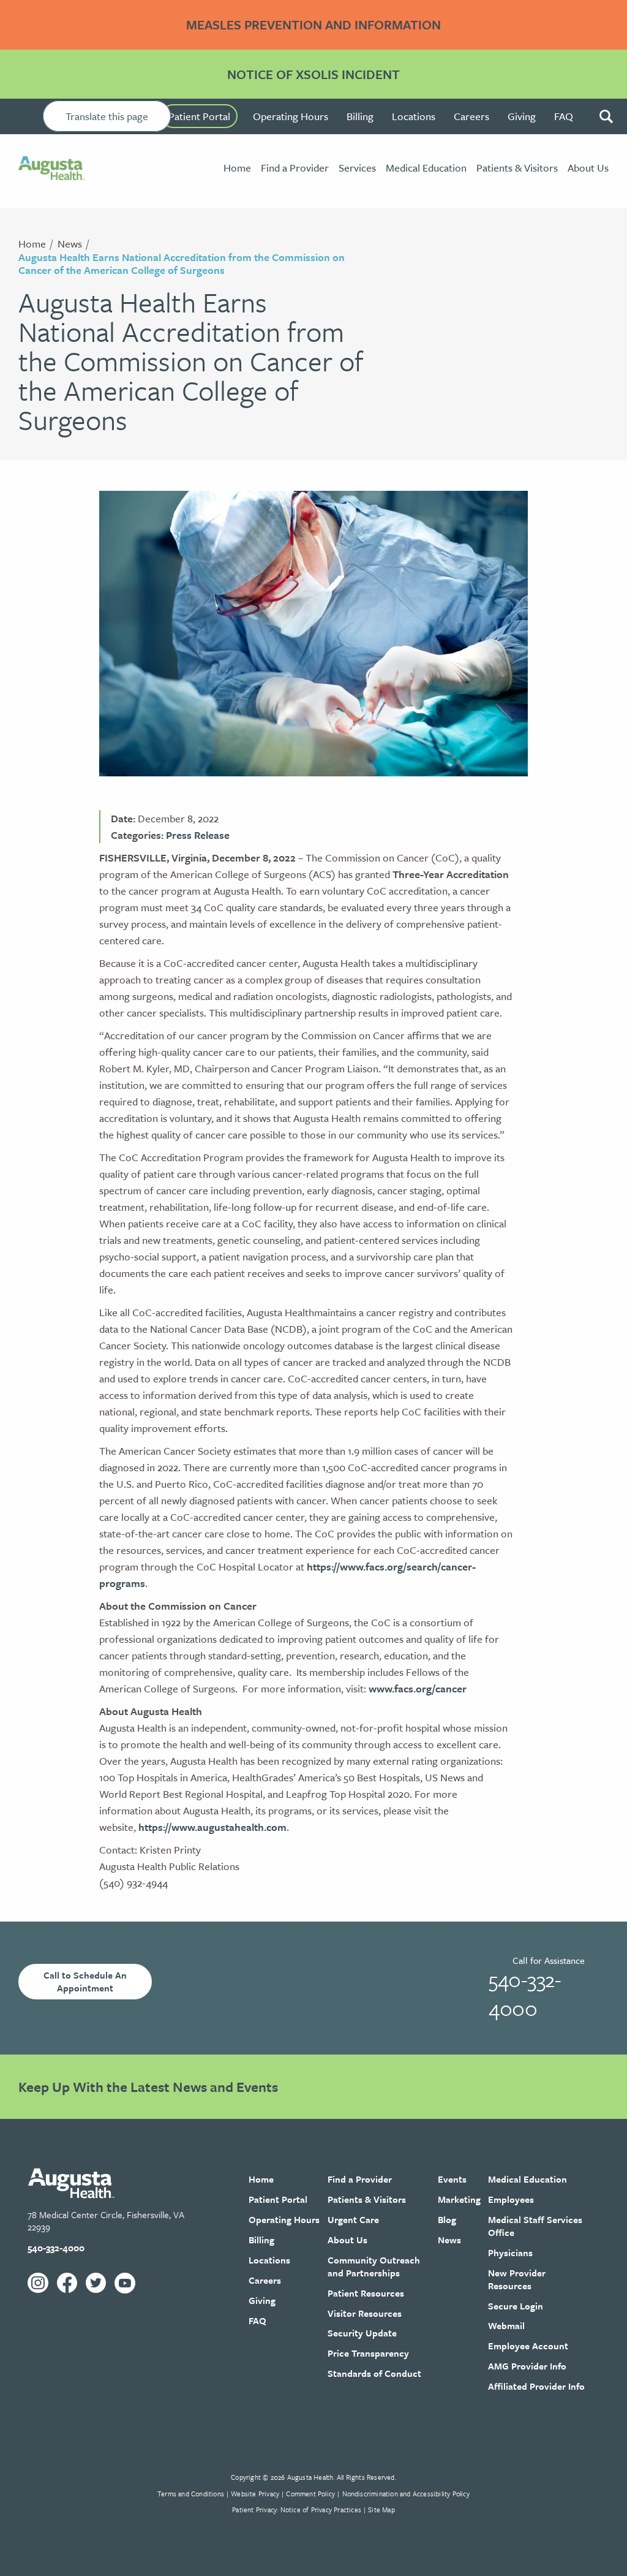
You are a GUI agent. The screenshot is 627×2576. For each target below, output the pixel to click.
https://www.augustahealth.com (212, 1827)
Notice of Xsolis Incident (313, 74)
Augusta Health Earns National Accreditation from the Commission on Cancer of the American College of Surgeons (182, 264)
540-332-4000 (525, 1993)
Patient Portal (199, 116)
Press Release (198, 835)
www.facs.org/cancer (418, 1688)
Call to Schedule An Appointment (85, 1981)
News (70, 244)
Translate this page (107, 116)
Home (32, 244)
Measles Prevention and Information (313, 25)
